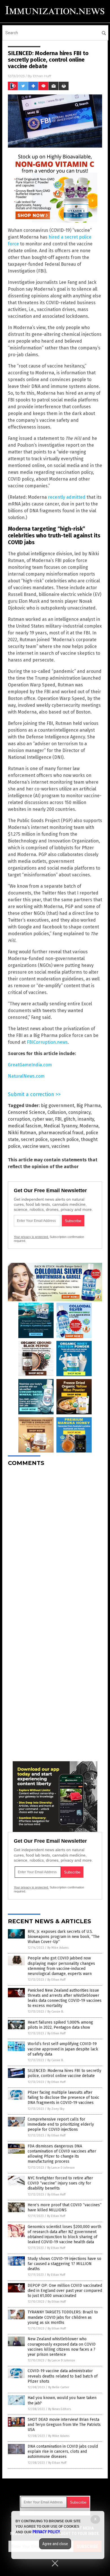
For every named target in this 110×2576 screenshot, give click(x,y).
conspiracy (79, 1112)
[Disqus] (55, 1542)
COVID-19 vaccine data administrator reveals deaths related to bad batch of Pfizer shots (63, 2376)
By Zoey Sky (56, 2109)
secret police (34, 1139)
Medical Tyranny (60, 1126)
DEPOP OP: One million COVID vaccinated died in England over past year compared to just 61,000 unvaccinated (65, 2291)
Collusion (57, 1112)
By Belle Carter (59, 2387)
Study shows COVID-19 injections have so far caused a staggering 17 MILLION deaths (64, 2264)
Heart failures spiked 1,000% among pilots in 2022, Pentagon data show (60, 2025)
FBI (58, 1119)
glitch (70, 1119)
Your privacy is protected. (31, 1237)
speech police (64, 1139)
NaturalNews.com (26, 1076)
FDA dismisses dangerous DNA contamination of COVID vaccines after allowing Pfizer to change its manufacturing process (62, 2154)
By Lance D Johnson (61, 2168)
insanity (86, 1119)
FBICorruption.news (47, 1042)
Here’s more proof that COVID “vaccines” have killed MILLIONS (65, 2207)
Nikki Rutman (22, 1133)
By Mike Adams (58, 1948)
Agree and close (55, 2544)
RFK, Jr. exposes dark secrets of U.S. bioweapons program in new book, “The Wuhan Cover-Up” (64, 1937)
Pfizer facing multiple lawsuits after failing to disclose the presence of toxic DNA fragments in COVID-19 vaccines (63, 2098)
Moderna (89, 1126)
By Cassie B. (56, 2012)
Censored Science (27, 1112)
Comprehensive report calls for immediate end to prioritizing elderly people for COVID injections (61, 2124)
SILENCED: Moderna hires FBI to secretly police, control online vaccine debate (64, 2073)
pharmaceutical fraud (61, 1133)
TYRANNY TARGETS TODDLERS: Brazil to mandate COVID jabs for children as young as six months (63, 2317)
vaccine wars (36, 1146)
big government (58, 1106)
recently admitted (67, 497)
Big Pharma (89, 1106)
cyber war (43, 1119)
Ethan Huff (42, 76)
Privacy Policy (46, 2532)
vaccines (61, 1146)
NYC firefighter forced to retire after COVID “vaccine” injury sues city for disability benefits (60, 2183)
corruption (19, 1119)
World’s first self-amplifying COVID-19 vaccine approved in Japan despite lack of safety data (63, 2049)
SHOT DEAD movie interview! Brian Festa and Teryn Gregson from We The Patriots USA (64, 2425)
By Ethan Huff (56, 1980)
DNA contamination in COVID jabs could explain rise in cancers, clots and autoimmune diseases (63, 2451)
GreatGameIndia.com (30, 1065)
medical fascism (25, 1126)
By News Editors (60, 2409)
